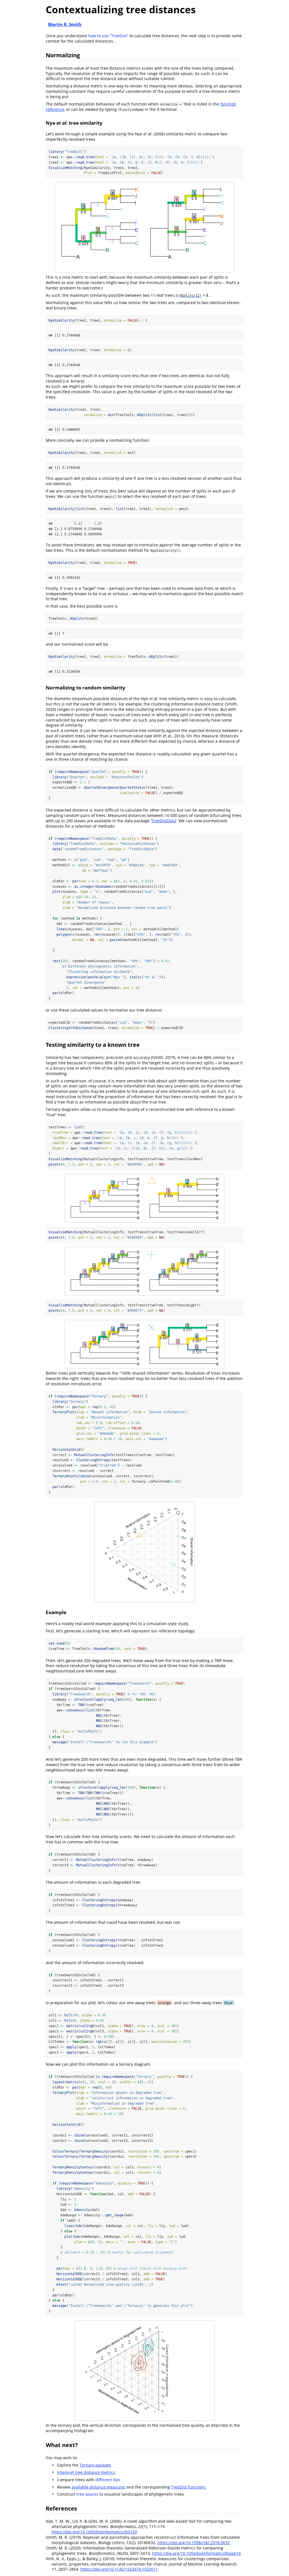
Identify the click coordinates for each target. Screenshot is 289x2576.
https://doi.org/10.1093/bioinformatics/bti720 (94, 2532)
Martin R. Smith (65, 24)
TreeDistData (164, 821)
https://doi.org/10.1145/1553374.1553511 (119, 2569)
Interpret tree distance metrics (86, 2472)
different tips (108, 2480)
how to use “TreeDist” (108, 36)
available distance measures (98, 2487)
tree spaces (87, 2494)
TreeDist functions (188, 2487)
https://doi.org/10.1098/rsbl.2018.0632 (194, 2543)
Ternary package (95, 2465)
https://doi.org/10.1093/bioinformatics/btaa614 (196, 2553)
